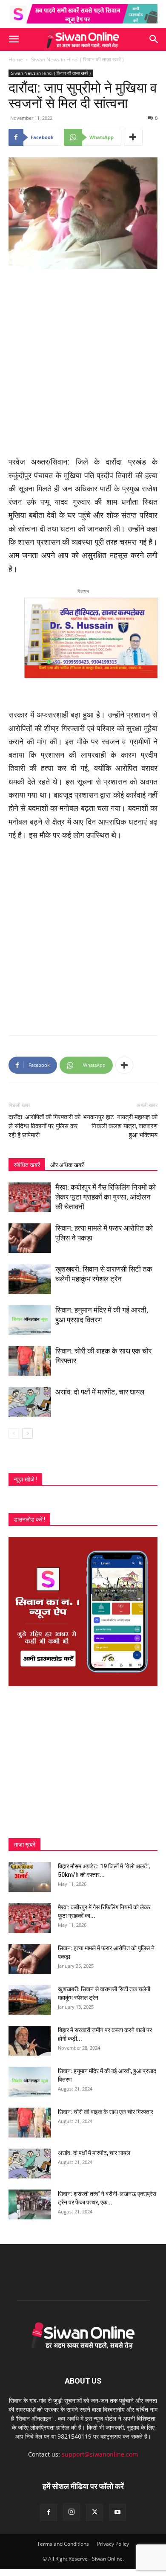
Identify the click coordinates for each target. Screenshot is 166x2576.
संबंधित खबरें (27, 1165)
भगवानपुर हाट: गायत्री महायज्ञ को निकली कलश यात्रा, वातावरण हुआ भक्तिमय (120, 1126)
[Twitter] (94, 2512)
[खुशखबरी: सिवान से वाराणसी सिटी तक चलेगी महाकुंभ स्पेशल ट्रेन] (30, 1279)
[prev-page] (14, 1433)
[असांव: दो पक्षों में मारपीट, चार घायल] (30, 1402)
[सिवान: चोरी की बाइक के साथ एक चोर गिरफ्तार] (30, 1361)
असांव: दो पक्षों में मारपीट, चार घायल (100, 1392)
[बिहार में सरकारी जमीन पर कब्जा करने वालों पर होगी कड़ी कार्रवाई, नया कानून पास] (30, 2041)
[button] (14, 39)
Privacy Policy (113, 2544)
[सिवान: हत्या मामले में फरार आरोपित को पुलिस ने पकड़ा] (30, 1238)
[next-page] (27, 1433)
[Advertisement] (83, 363)
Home (16, 60)
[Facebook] (49, 2512)
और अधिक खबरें (67, 1165)
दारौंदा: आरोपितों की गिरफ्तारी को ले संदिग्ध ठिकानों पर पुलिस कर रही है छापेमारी (44, 1126)
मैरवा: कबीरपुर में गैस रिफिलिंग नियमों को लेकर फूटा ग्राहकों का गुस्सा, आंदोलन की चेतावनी (106, 1197)
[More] (133, 137)
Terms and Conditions (63, 2544)
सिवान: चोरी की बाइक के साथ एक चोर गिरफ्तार (106, 2112)
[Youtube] (117, 2512)
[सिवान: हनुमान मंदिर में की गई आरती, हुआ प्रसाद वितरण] (30, 1320)
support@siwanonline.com (100, 2454)
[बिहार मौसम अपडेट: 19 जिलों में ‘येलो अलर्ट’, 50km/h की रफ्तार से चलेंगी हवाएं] (30, 1877)
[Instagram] (72, 2512)
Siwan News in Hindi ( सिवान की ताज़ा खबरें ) (77, 60)
